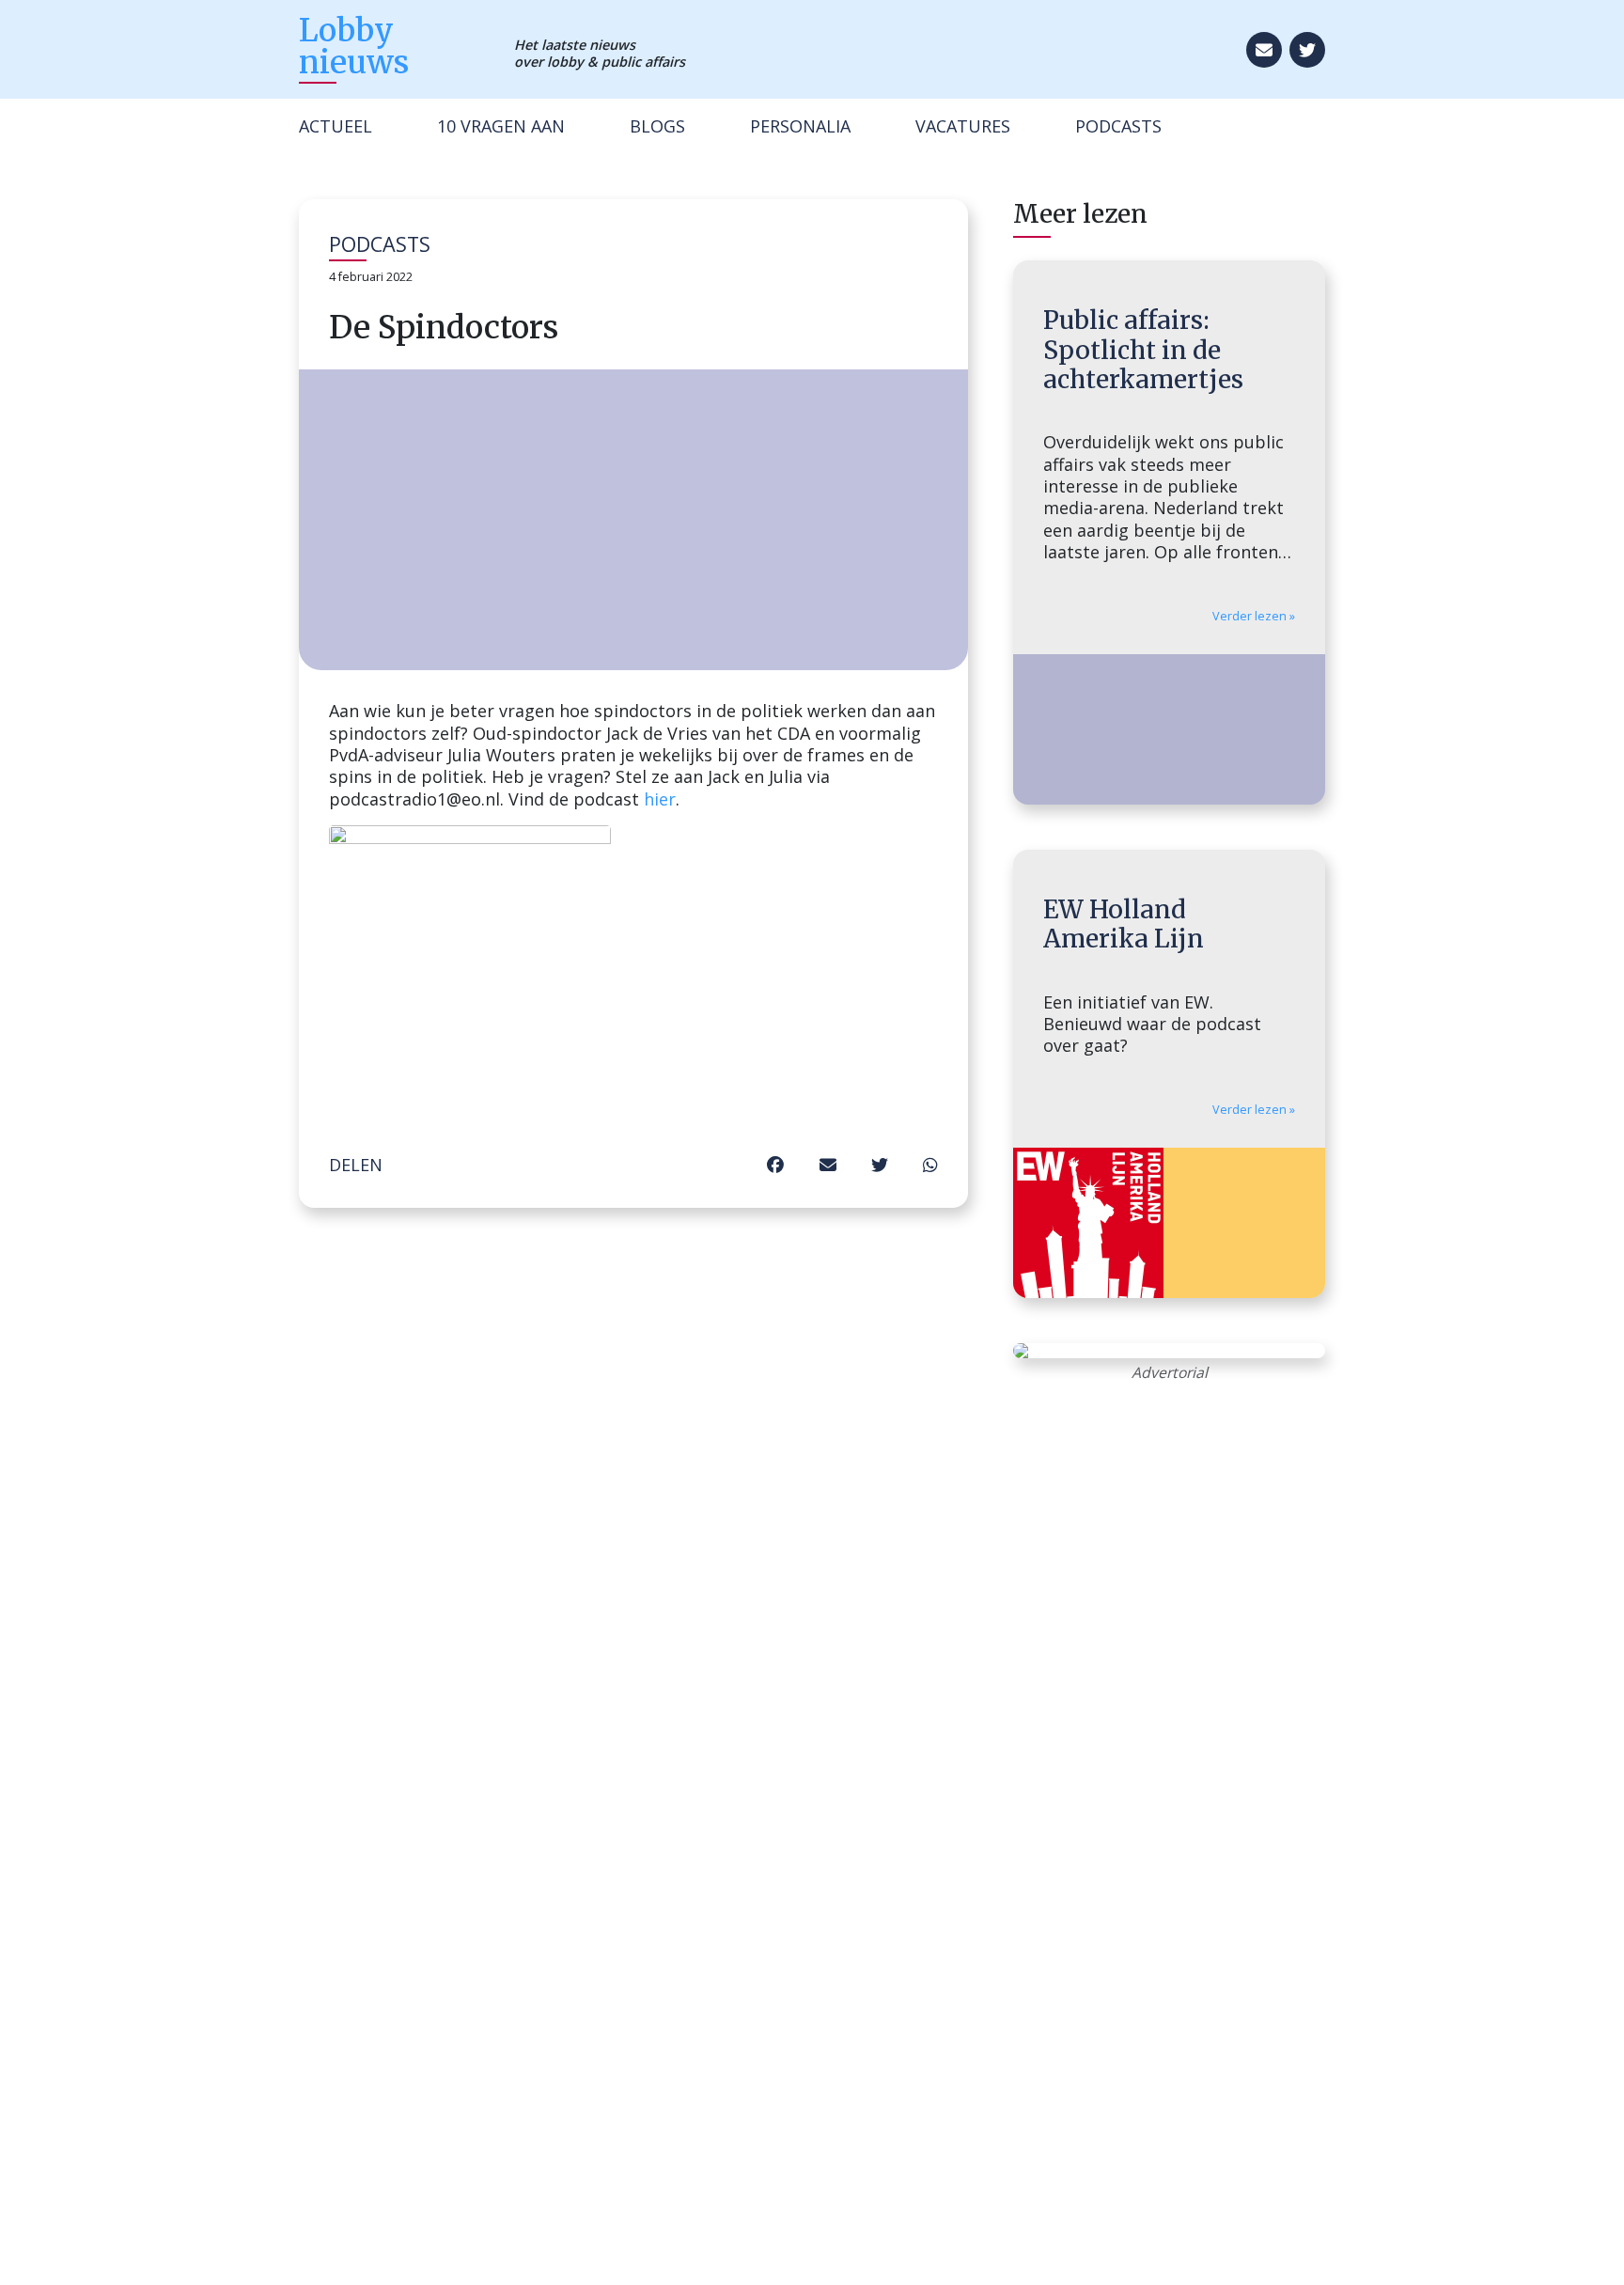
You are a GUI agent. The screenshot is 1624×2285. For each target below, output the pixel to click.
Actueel (336, 126)
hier (660, 799)
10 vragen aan (501, 126)
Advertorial (1170, 1372)
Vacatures (963, 126)
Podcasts (1118, 126)
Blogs (657, 126)
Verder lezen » (1254, 616)
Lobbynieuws (354, 46)
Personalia (800, 126)
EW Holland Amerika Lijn (1124, 924)
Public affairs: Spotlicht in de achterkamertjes (1143, 350)
